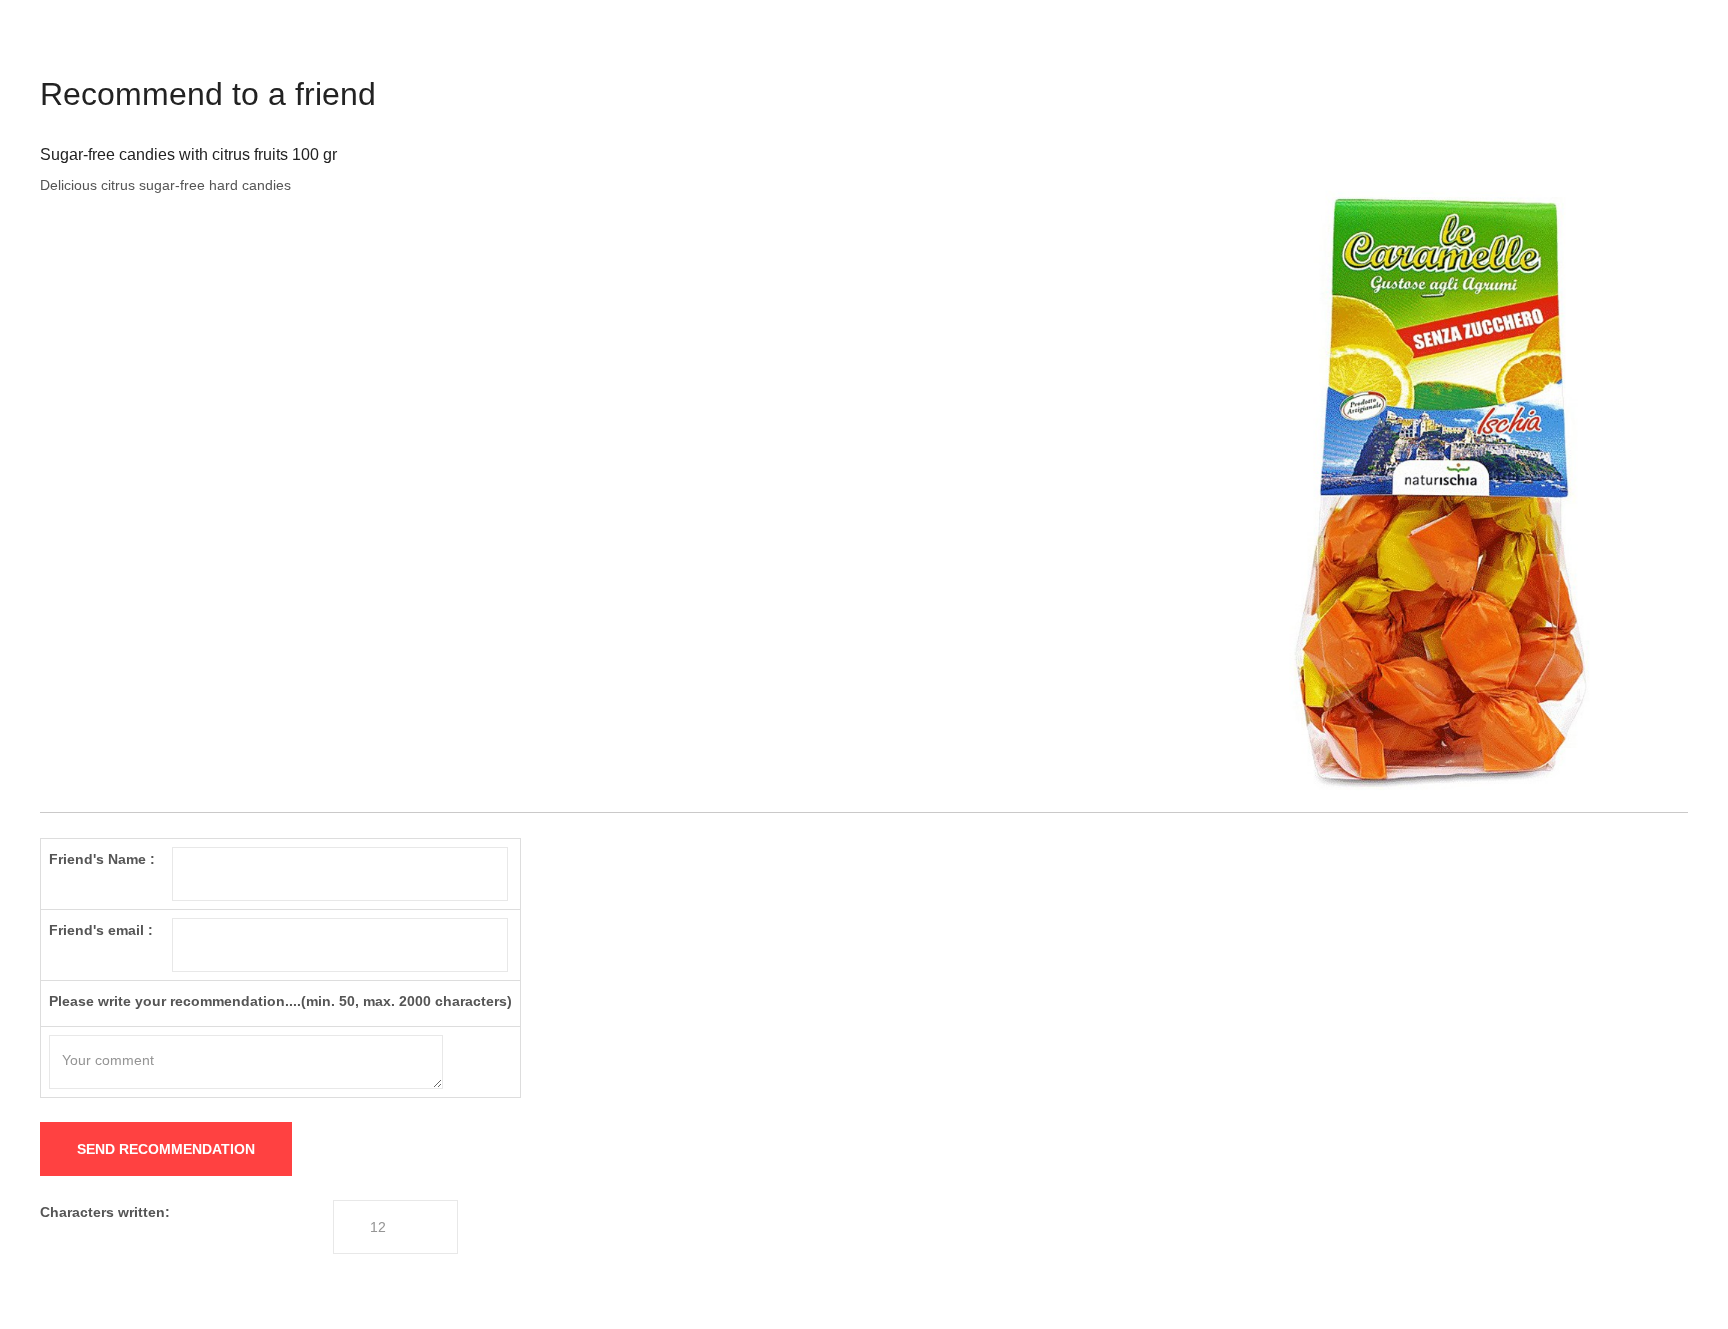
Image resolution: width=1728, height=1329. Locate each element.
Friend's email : (101, 930)
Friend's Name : (102, 859)
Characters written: (105, 1212)
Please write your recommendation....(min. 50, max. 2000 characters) (280, 1001)
